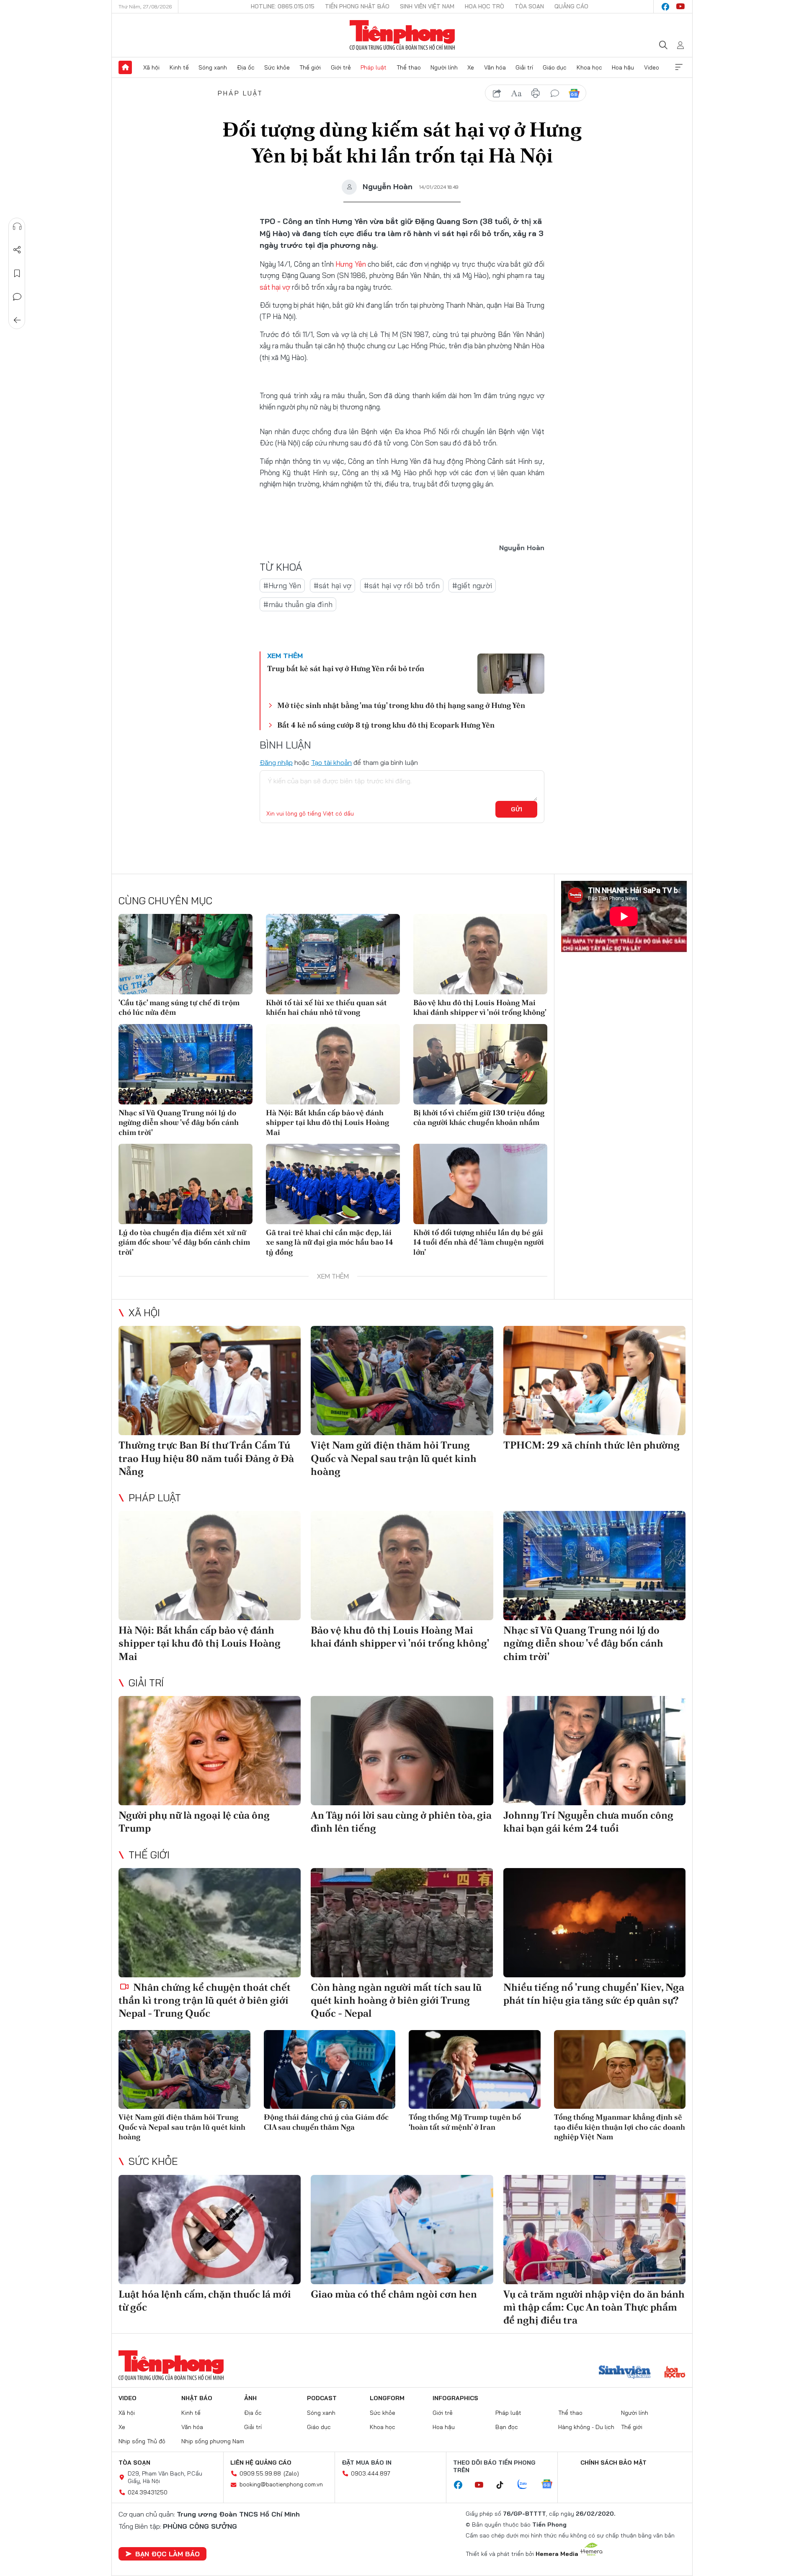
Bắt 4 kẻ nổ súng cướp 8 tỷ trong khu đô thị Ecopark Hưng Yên (386, 725)
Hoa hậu (623, 67)
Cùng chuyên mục (165, 901)
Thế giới (310, 67)
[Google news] (551, 2485)
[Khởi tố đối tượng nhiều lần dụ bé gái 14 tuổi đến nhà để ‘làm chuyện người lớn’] (480, 1184)
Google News (574, 93)
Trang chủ (125, 67)
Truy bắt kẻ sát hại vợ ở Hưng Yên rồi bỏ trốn (346, 668)
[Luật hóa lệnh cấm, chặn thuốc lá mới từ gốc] (210, 2230)
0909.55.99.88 (260, 2473)
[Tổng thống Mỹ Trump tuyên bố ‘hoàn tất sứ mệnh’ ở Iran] (475, 2070)
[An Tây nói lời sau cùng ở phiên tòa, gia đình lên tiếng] (402, 1751)
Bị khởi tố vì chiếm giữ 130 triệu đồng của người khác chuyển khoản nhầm (479, 1117)
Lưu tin (17, 273)
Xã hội (151, 67)
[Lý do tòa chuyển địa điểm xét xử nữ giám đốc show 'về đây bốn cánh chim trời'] (186, 1184)
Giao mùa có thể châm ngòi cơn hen (394, 2294)
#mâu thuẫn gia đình (298, 604)
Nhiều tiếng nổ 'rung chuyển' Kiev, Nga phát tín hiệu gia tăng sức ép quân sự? (594, 1994)
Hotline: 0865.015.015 (283, 6)
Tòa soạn (529, 6)
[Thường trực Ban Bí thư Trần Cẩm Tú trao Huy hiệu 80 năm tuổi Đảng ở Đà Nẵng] (210, 1381)
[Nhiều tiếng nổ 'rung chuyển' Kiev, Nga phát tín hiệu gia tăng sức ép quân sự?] (594, 1923)
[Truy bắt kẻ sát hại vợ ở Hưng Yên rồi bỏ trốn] (511, 674)
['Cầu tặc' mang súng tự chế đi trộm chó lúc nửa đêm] (186, 954)
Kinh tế (179, 67)
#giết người (472, 585)
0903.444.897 (371, 2473)
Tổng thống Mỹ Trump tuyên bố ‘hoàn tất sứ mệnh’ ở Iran (465, 2122)
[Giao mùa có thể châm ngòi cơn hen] (402, 2230)
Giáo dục (555, 67)
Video (652, 67)
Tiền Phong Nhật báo (357, 6)
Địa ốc (246, 67)
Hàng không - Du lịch (586, 2427)
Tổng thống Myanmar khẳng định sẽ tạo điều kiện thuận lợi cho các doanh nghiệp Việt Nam (620, 2127)
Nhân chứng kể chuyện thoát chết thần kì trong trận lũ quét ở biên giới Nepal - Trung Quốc (205, 2000)
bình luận (555, 93)
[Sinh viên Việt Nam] (625, 2373)
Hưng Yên (350, 264)
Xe (471, 67)
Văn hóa (495, 67)
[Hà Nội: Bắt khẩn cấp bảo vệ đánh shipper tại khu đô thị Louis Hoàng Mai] (333, 1064)
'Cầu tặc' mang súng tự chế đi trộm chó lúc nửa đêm (179, 1007)
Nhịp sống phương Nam (213, 2441)
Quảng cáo (571, 6)
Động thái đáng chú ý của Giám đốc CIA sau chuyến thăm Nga (326, 2122)
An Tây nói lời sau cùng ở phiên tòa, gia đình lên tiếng (401, 1822)
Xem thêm (679, 67)
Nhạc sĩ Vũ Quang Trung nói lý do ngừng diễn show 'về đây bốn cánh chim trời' (179, 1122)
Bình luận (17, 297)
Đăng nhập (276, 762)
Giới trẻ (341, 67)
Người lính (444, 67)
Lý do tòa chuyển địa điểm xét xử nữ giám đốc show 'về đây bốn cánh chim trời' (184, 1242)
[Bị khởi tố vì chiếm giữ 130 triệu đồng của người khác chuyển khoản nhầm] (480, 1064)
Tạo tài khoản (331, 762)
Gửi (517, 809)
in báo (536, 93)
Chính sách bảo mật (613, 2463)
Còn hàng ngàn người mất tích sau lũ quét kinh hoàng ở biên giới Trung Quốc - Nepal (396, 2000)
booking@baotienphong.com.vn (281, 2484)
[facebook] (665, 7)
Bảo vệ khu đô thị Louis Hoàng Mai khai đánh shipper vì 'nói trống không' (480, 1007)
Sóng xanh (213, 67)
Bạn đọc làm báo (167, 2554)
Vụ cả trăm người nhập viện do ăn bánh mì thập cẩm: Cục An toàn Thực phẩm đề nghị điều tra (594, 2307)
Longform (387, 2398)
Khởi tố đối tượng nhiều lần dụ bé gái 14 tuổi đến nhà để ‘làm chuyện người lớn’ (479, 1242)
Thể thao (409, 67)
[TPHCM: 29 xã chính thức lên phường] (594, 1381)
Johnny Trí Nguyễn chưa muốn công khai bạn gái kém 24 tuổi (588, 1822)
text (516, 93)
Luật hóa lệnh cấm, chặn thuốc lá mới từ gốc (205, 2301)
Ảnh (250, 2398)
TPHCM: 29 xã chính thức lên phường (591, 1445)
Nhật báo (197, 2398)
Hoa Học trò (484, 6)
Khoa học (589, 67)
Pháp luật (374, 67)
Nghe (17, 226)
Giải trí (524, 67)
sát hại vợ (275, 287)
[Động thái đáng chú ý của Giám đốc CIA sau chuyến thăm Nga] (330, 2070)
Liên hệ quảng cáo (261, 2463)
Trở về (17, 320)
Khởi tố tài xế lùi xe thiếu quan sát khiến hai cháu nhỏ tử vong (326, 1007)
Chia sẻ (17, 250)
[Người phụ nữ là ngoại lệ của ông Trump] (210, 1751)
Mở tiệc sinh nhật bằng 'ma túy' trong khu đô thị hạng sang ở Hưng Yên (401, 705)
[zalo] (527, 2485)
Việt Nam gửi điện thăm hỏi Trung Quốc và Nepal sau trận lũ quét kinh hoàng (394, 1458)
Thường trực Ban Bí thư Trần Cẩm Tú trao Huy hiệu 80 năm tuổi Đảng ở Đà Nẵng (206, 1458)
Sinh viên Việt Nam (427, 6)
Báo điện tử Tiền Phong (402, 35)
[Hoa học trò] (675, 2373)
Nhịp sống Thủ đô (142, 2441)
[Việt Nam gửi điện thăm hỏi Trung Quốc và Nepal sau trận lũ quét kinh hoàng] (402, 1381)
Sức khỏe (277, 67)
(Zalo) (291, 2473)
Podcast (322, 2398)
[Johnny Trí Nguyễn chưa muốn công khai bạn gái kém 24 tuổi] (594, 1751)
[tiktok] (504, 2485)
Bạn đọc (507, 2427)
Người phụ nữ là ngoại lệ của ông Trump (194, 1822)
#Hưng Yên (282, 585)
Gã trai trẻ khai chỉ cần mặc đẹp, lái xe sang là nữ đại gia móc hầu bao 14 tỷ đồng (330, 1242)
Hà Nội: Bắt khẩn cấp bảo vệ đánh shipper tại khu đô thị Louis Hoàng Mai (327, 1122)
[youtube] (680, 7)
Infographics (455, 2398)
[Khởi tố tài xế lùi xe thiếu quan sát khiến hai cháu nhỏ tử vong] (333, 954)
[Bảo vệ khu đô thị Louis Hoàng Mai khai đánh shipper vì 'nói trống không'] (480, 954)
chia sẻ (497, 93)
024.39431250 (148, 2492)
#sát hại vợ (332, 585)
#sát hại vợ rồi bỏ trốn (402, 585)
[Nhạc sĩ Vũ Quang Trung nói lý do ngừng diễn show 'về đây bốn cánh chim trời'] (186, 1064)
